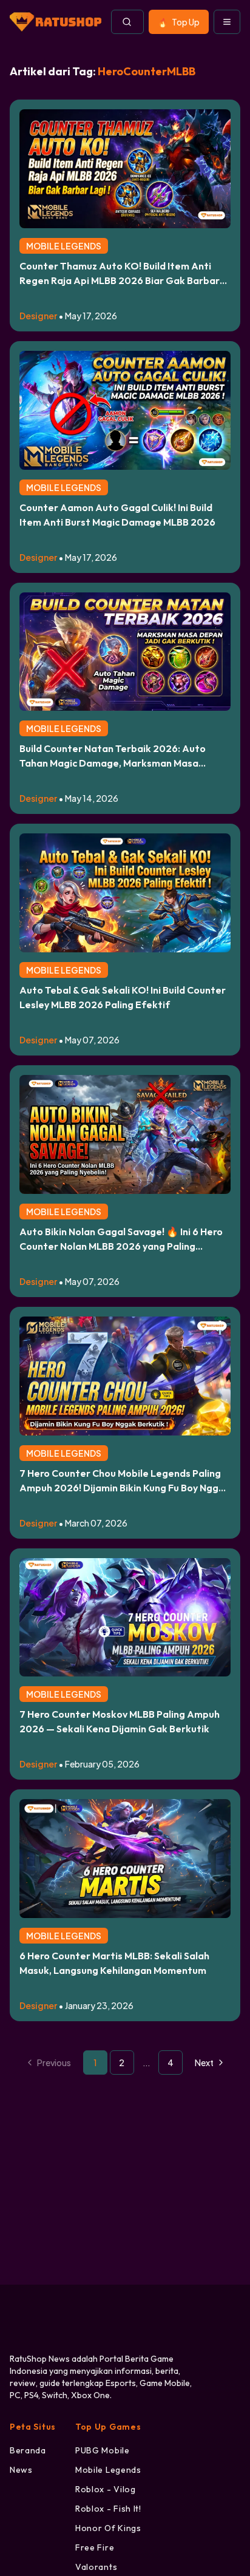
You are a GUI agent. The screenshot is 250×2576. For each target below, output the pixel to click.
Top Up (186, 22)
